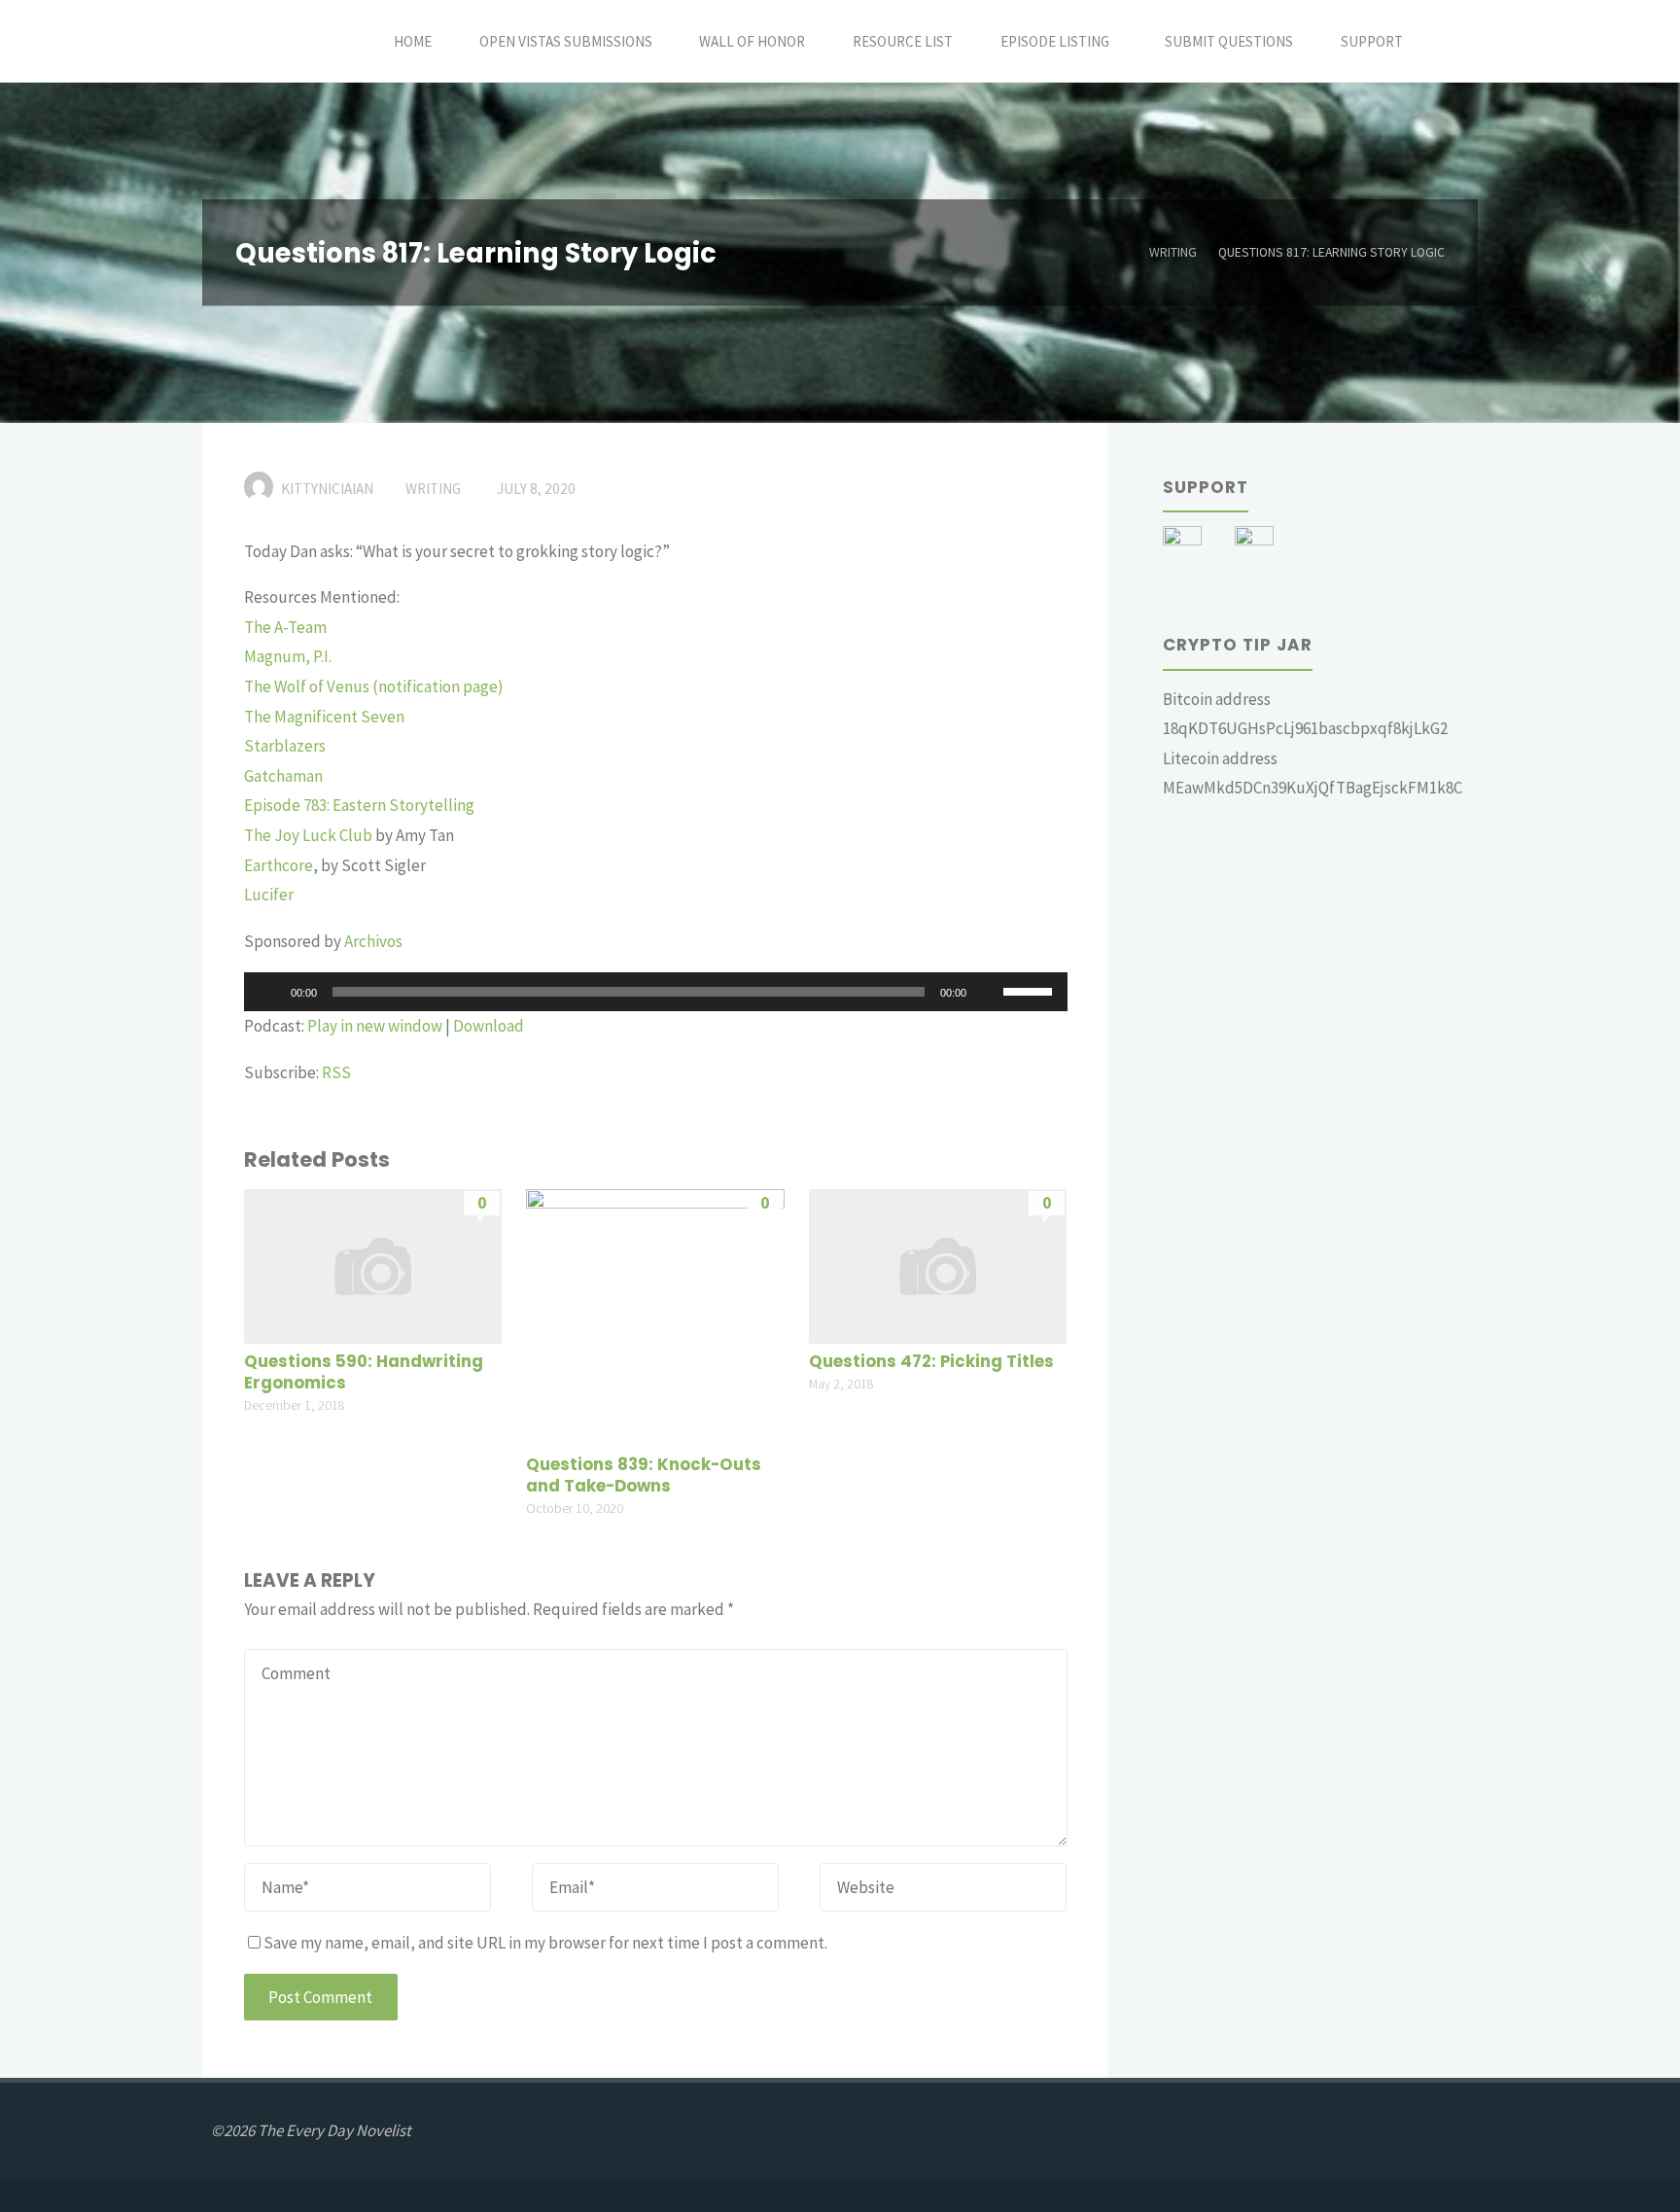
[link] (1448, 41)
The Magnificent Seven (324, 717)
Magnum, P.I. (288, 656)
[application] (656, 992)
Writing (1173, 252)
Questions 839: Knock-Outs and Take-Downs (644, 1475)
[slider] (1031, 990)
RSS (336, 1072)
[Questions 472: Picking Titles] (938, 1264)
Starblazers (285, 746)
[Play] (269, 992)
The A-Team (285, 627)
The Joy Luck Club (308, 835)
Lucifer (269, 895)
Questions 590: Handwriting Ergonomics (364, 1372)
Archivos (373, 941)
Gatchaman (283, 776)
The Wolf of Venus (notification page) (374, 686)
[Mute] (988, 992)
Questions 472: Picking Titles (931, 1362)
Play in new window (375, 1026)
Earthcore (279, 865)
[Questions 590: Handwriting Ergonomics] (373, 1264)
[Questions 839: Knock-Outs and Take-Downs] (655, 1317)
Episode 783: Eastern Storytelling (359, 805)
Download (489, 1026)
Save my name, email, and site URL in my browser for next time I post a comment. (545, 1943)
